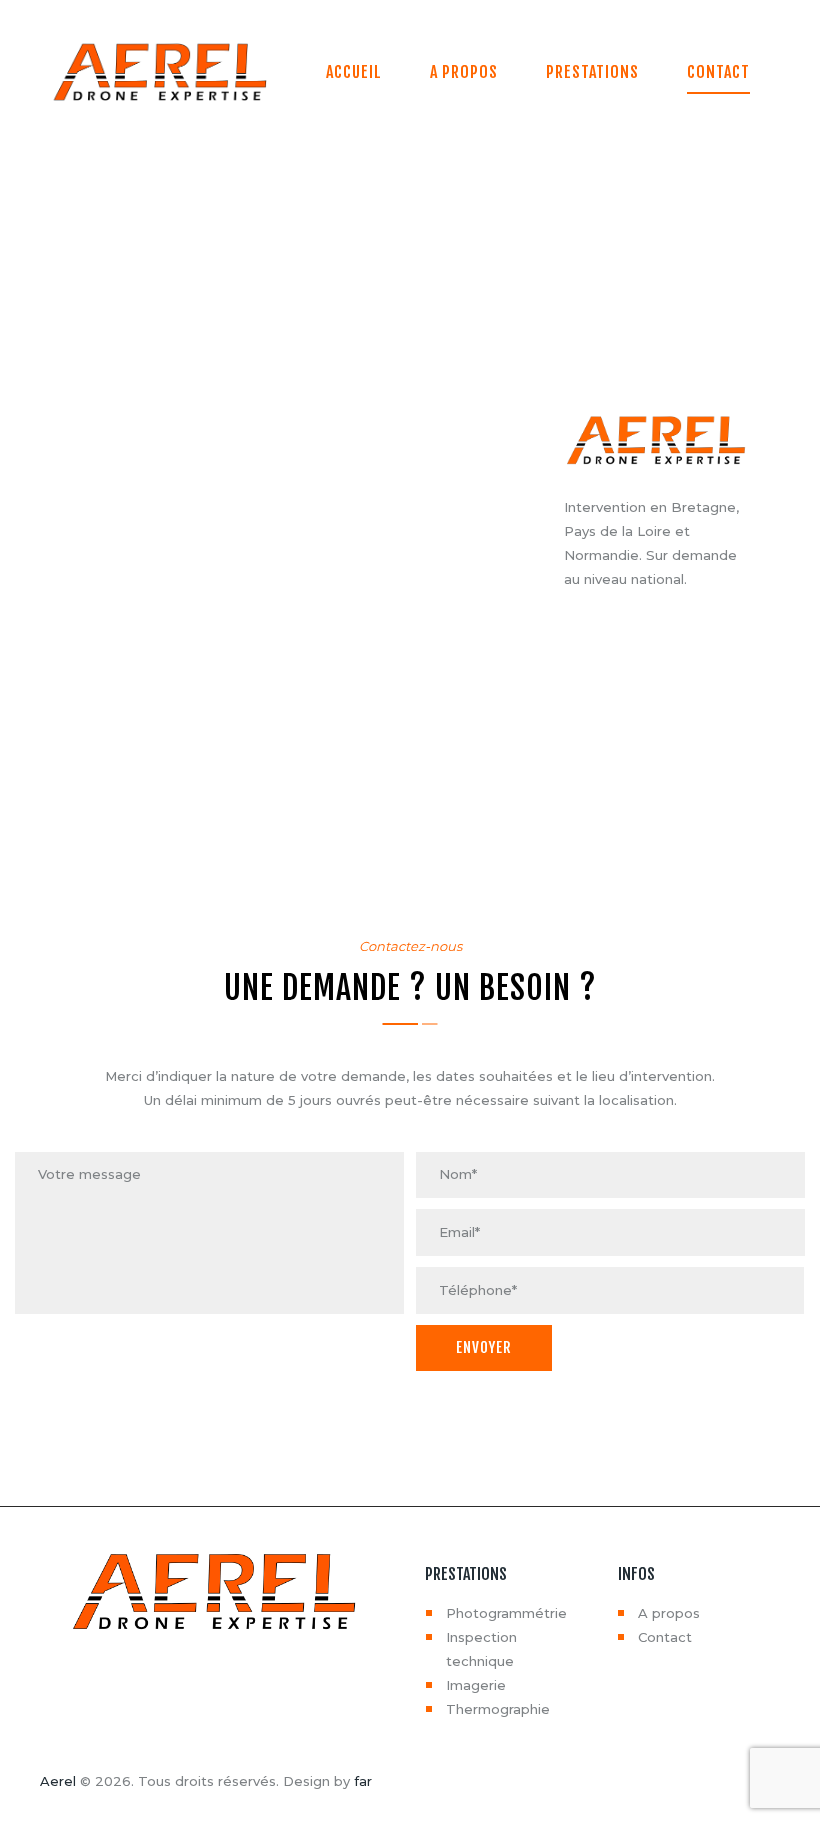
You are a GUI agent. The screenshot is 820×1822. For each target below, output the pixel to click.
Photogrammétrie (506, 1613)
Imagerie (476, 1685)
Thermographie (498, 1709)
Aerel (58, 1781)
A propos (669, 1613)
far (363, 1781)
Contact (665, 1637)
